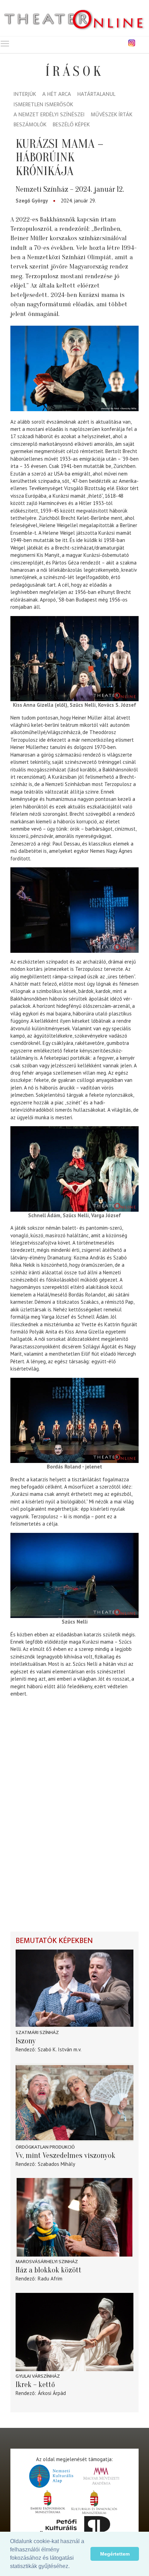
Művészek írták (112, 115)
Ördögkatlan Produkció (45, 2147)
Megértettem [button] (115, 2554)
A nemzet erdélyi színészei (49, 115)
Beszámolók (30, 125)
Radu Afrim (50, 2279)
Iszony (26, 2041)
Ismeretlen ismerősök (43, 105)
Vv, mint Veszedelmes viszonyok (65, 2155)
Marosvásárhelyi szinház (47, 2262)
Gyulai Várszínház (38, 2376)
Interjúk (25, 95)
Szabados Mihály (56, 2164)
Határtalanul (96, 95)
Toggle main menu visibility (5, 43)
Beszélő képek (71, 125)
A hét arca (57, 95)
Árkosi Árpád (52, 2393)
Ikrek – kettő (35, 2385)
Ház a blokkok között (49, 2270)
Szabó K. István (55, 2049)
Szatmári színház (37, 2032)
